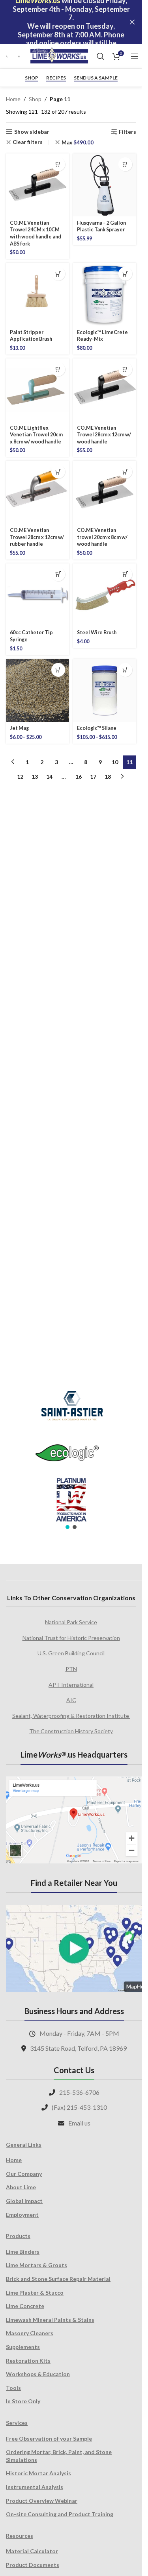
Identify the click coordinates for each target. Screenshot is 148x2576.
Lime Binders (23, 2252)
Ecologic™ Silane (97, 728)
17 (93, 776)
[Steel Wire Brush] (105, 595)
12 (20, 776)
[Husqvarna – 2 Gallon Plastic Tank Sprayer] (105, 185)
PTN (71, 1669)
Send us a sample (96, 78)
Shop (32, 78)
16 (79, 776)
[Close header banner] (132, 22)
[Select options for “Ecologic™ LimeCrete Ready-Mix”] (125, 274)
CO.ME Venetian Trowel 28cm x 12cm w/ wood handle (104, 435)
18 (108, 776)
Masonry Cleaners (30, 2333)
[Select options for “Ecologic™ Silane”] (125, 670)
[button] (58, 164)
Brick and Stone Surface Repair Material (58, 2279)
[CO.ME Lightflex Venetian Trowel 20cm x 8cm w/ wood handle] (37, 390)
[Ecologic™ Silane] (105, 691)
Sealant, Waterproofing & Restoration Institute (71, 1716)
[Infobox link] (8, 56)
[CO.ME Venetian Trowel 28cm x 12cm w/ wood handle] (105, 390)
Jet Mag (19, 728)
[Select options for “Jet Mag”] (58, 670)
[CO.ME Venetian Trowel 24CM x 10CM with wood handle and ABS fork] (37, 185)
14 (49, 776)
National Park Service (71, 1622)
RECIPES (56, 78)
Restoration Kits (28, 2361)
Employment (22, 2215)
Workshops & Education (38, 2374)
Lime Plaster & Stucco (35, 2293)
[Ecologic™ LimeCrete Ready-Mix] (105, 294)
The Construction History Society (71, 1731)
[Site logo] (59, 56)
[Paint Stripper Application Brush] (37, 294)
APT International (71, 1685)
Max (78, 142)
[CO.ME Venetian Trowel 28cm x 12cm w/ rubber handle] (37, 492)
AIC (71, 1700)
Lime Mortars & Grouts (37, 2265)
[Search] (101, 56)
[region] (71, 1455)
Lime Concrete (25, 2306)
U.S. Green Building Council (71, 1653)
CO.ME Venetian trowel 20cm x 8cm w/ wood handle (102, 537)
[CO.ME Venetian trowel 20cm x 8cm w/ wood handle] (105, 492)
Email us (79, 2123)
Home (13, 99)
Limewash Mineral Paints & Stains (50, 2320)
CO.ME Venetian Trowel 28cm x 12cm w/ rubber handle (37, 537)
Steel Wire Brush (97, 632)
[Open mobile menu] (135, 56)
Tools (13, 2388)
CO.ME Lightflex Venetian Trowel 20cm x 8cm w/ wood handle (36, 435)
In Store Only (23, 2401)
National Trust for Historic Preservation (71, 1638)
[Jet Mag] (37, 691)
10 (115, 762)
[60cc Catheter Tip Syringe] (37, 595)
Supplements (23, 2347)
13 (35, 776)
